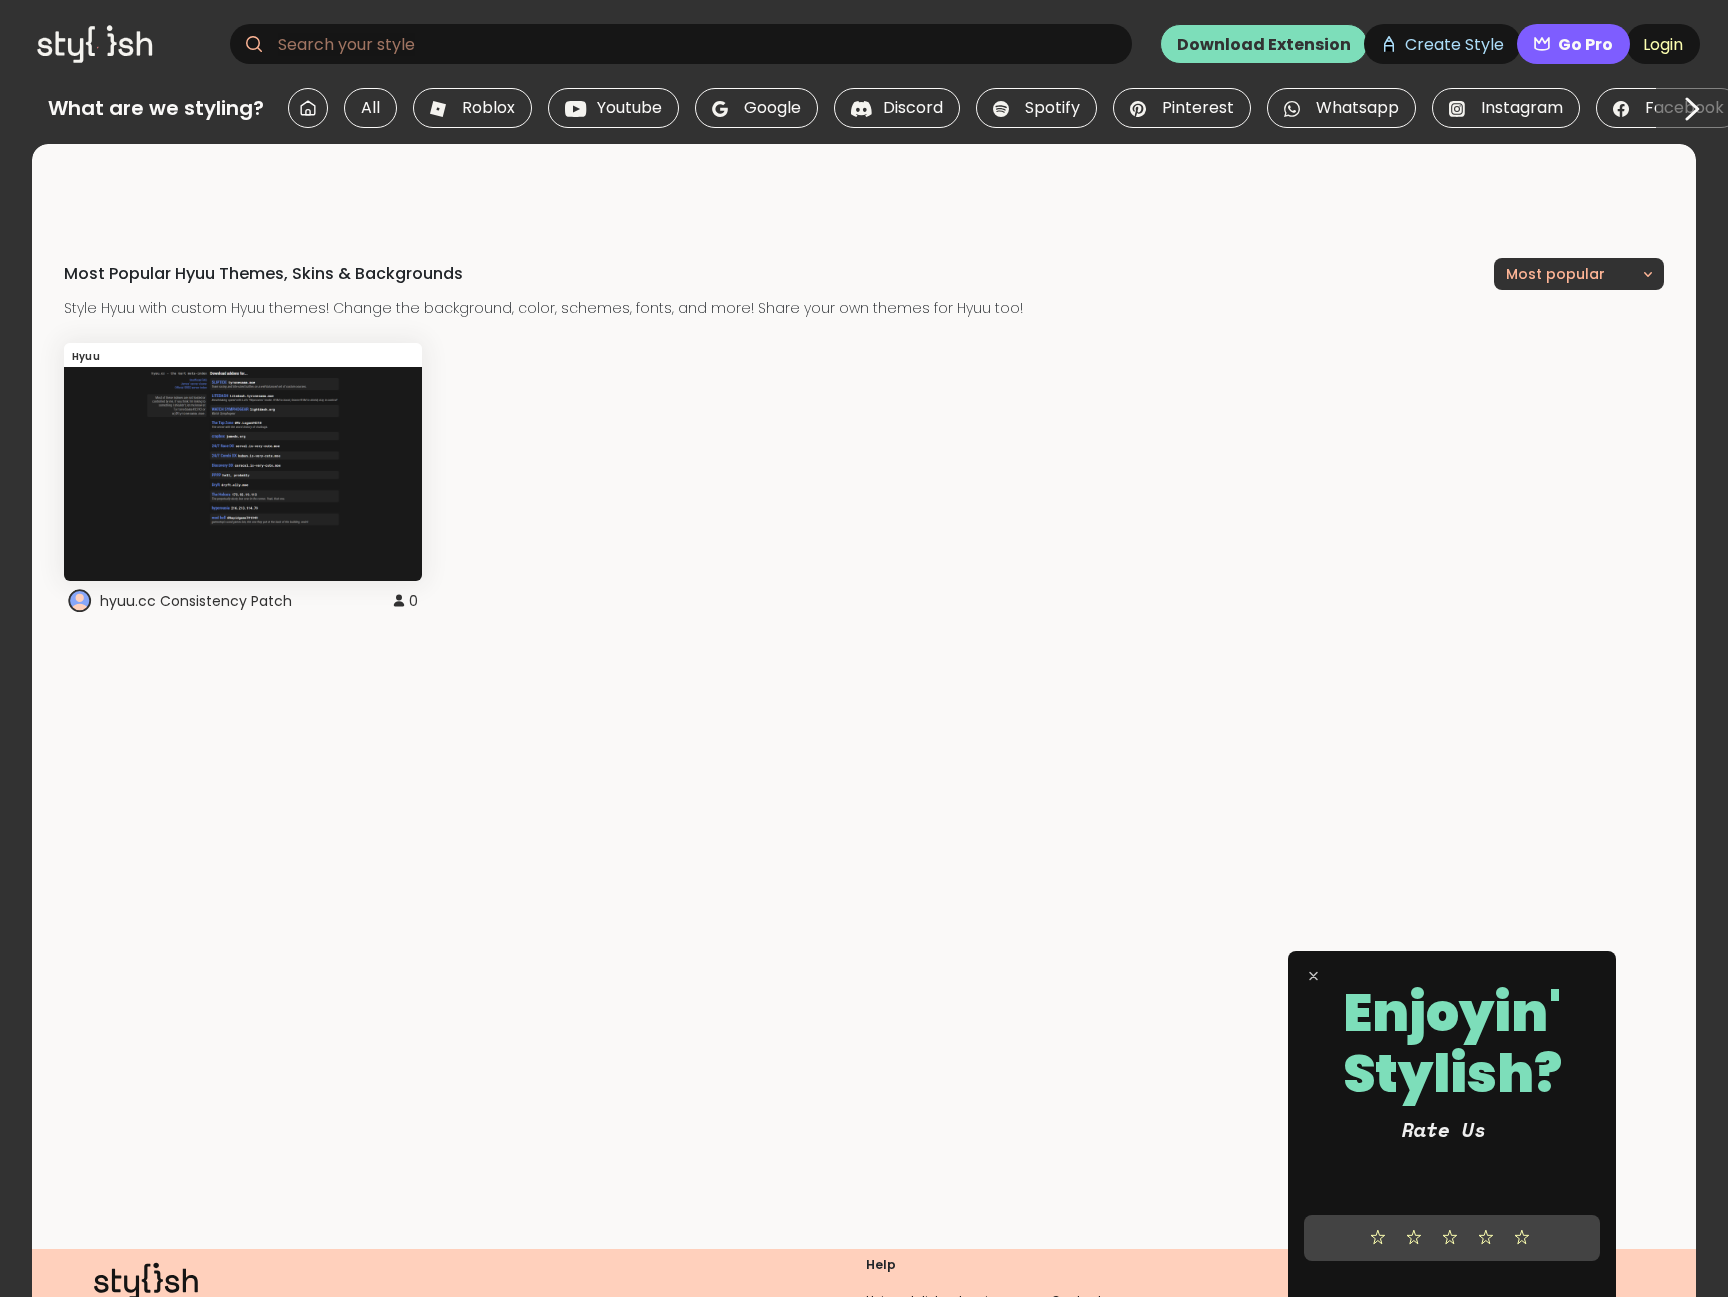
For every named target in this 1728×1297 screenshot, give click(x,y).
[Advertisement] (864, 189)
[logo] (126, 44)
